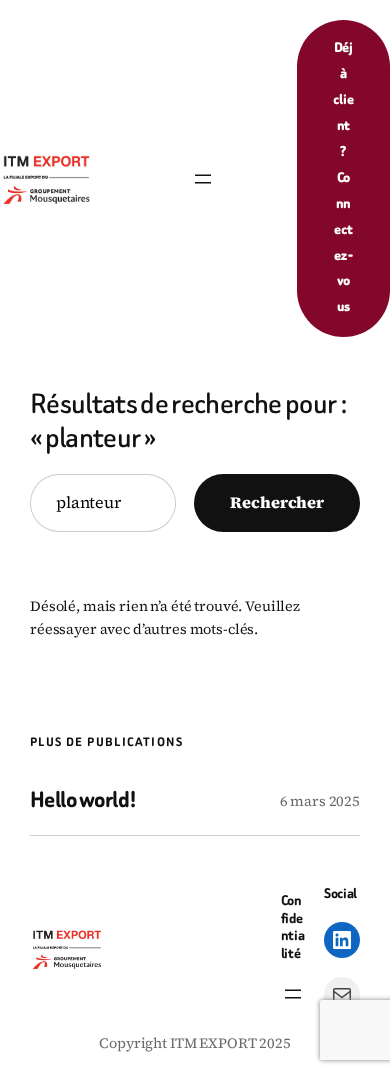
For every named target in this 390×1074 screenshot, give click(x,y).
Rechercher (277, 502)
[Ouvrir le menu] (203, 179)
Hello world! (83, 801)
